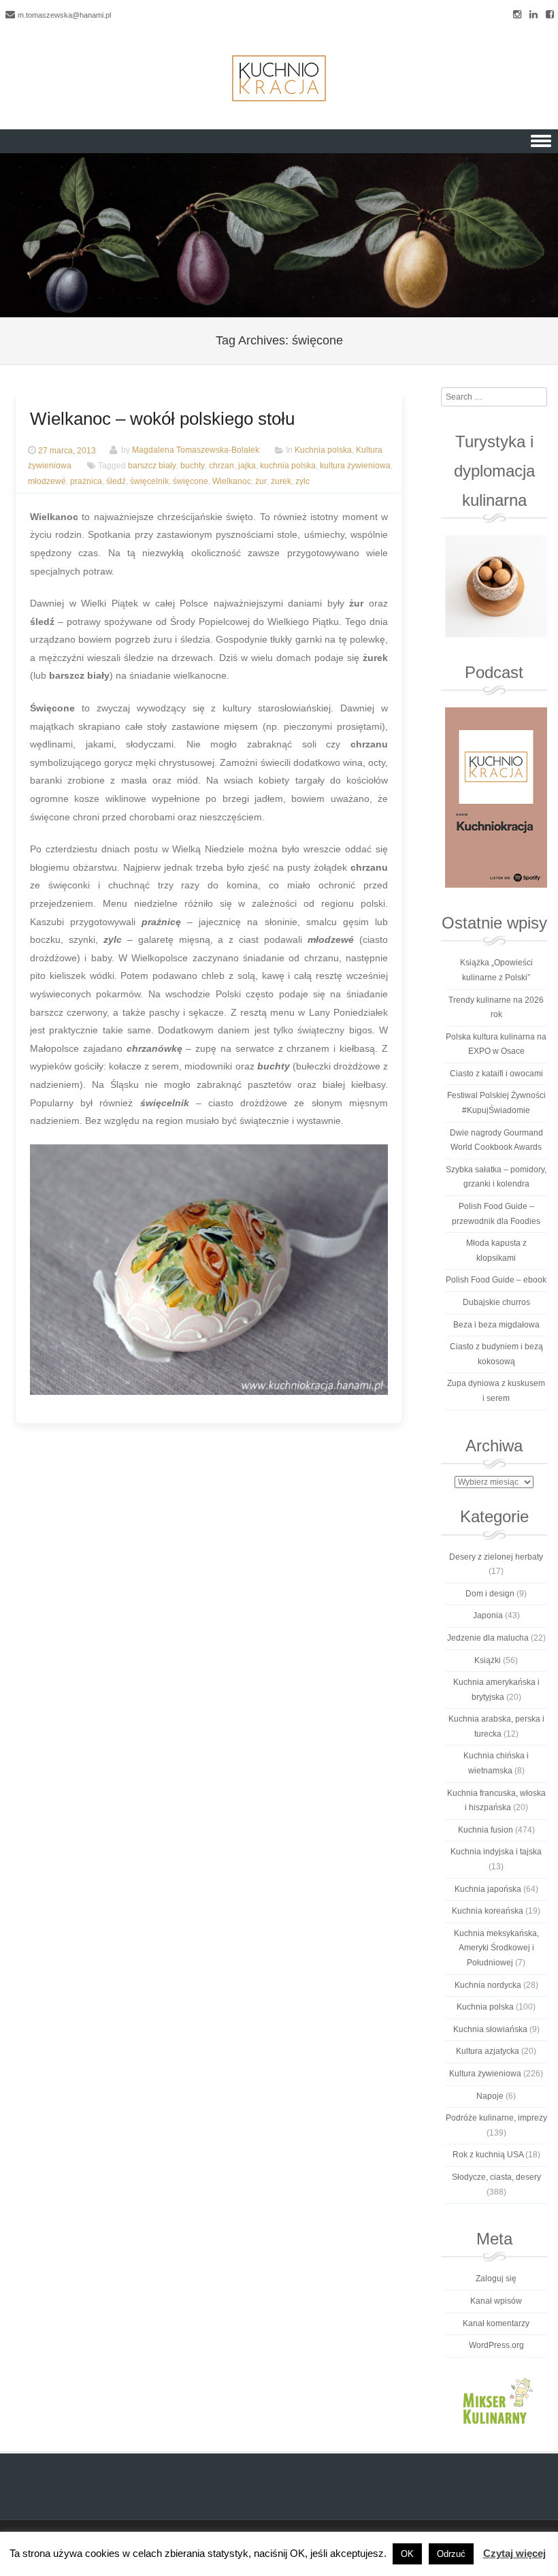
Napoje (490, 2096)
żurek (281, 481)
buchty (193, 466)
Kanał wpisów (496, 2301)
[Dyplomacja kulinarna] (496, 586)
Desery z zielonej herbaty (496, 1557)
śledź (116, 481)
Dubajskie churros (496, 1302)
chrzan (221, 466)
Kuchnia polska (323, 451)
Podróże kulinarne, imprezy (496, 2118)
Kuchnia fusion (486, 1830)
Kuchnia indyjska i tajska (496, 1852)
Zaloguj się (496, 2279)
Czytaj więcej (514, 2553)
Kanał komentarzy (496, 2323)
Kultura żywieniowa (485, 2074)
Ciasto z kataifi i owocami (496, 1074)
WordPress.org (496, 2345)
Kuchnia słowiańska (490, 2029)
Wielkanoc (232, 481)
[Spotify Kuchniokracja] (496, 798)
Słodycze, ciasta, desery (496, 2177)
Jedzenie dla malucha (488, 1638)
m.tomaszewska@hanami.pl (64, 15)
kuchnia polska (288, 466)
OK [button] (407, 2554)
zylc (302, 481)
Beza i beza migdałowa (496, 1325)
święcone (191, 481)
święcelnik (149, 481)
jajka (247, 466)
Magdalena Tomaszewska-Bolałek (196, 451)
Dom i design (490, 1594)
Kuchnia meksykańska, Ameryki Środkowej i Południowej (496, 1948)
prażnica (86, 481)
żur (261, 481)
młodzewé (47, 481)
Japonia (488, 1615)
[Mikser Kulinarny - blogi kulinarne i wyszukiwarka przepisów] (496, 2400)
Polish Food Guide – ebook (496, 1280)
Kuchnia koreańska (488, 1911)
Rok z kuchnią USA (488, 2155)
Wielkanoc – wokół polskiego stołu (162, 419)
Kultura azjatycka (488, 2051)
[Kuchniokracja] (279, 78)
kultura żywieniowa (355, 466)
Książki (488, 1660)
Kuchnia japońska (488, 1889)
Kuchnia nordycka (488, 1985)
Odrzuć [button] (451, 2554)
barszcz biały (152, 466)
